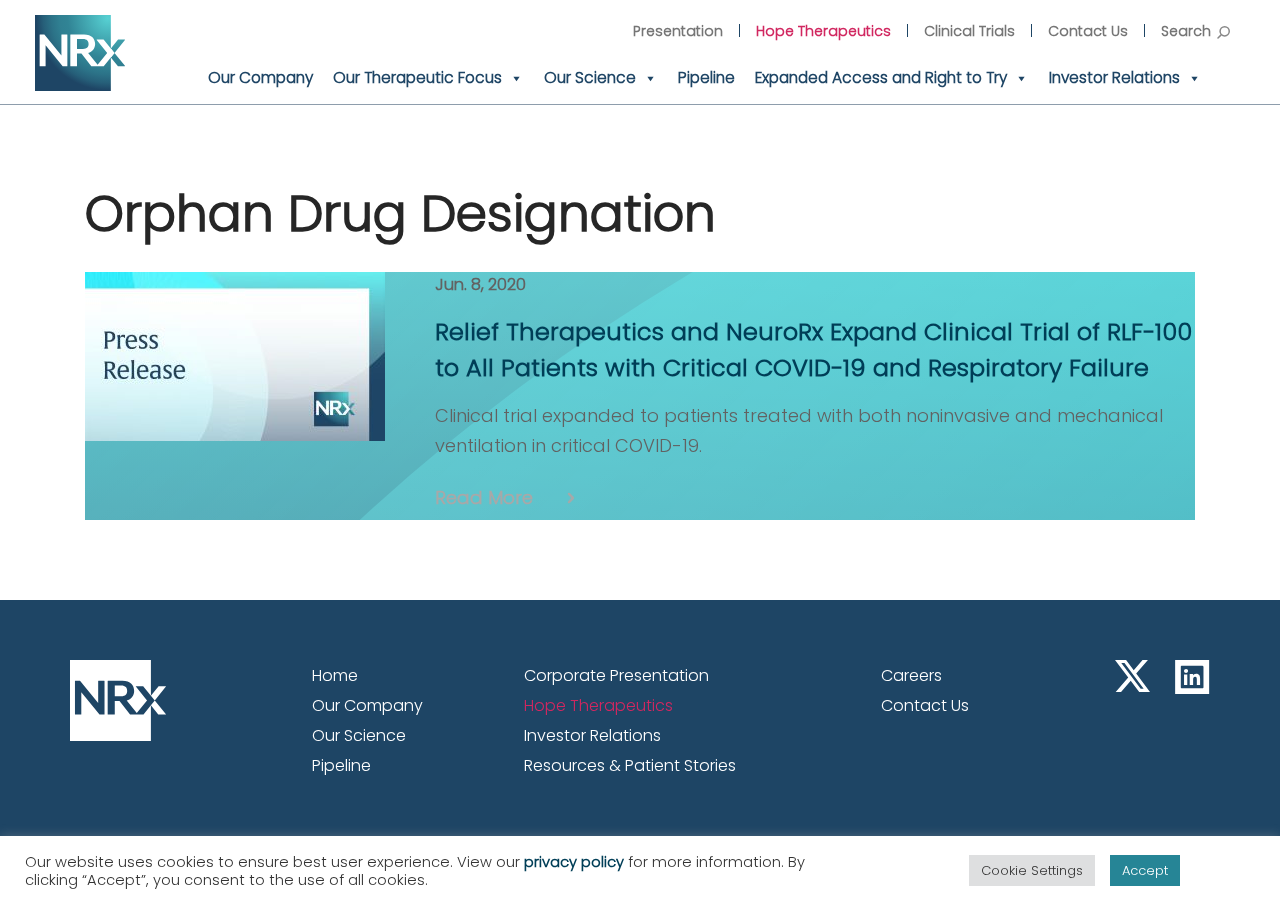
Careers (911, 675)
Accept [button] (1145, 870)
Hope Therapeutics (823, 31)
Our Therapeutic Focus (417, 77)
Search (1186, 31)
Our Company (260, 77)
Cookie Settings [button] (1032, 870)
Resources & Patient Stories (630, 765)
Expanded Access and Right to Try (881, 77)
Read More (484, 497)
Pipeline (706, 77)
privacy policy (574, 862)
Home (335, 675)
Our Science (590, 77)
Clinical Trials (969, 31)
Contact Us (1088, 31)
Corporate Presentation (616, 675)
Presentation (678, 31)
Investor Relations (1114, 77)
